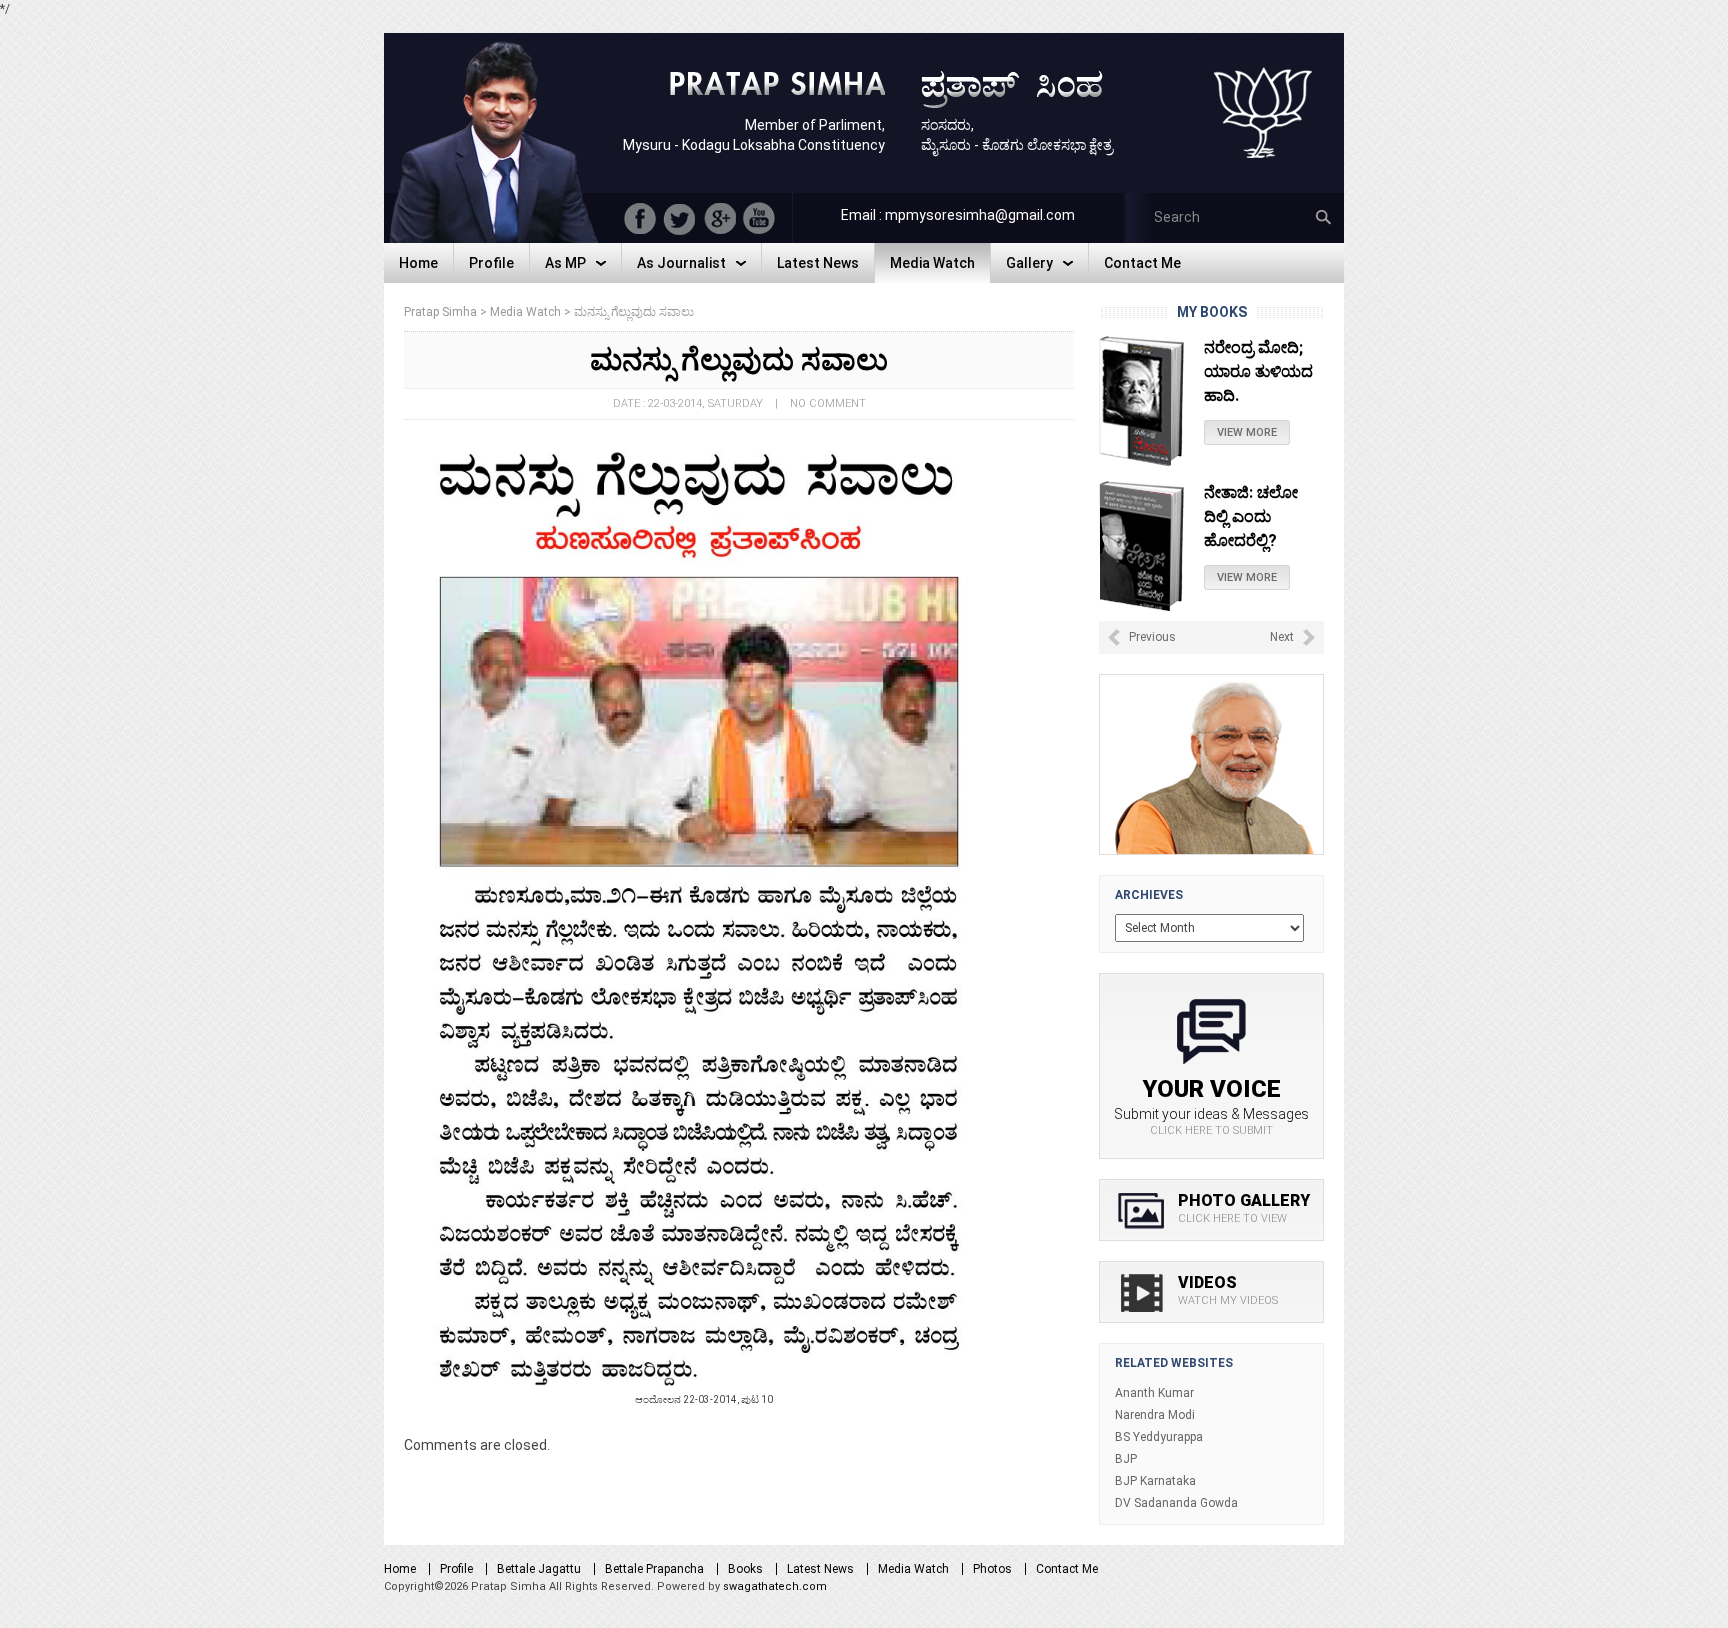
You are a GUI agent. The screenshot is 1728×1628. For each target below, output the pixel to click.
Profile (456, 1569)
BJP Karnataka (1155, 1481)
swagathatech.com (775, 1586)
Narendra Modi (1155, 1415)
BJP (1126, 1459)
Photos (992, 1569)
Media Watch (913, 1569)
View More (1247, 432)
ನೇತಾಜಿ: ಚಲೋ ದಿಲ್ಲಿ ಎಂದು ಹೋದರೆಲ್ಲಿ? (1251, 371)
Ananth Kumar (1154, 1393)
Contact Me (1067, 1569)
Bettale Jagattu (539, 1569)
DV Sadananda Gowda (1176, 1503)
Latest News (820, 1569)
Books (745, 1569)
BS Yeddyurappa (1159, 1437)
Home (400, 1569)
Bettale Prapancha (654, 1569)
